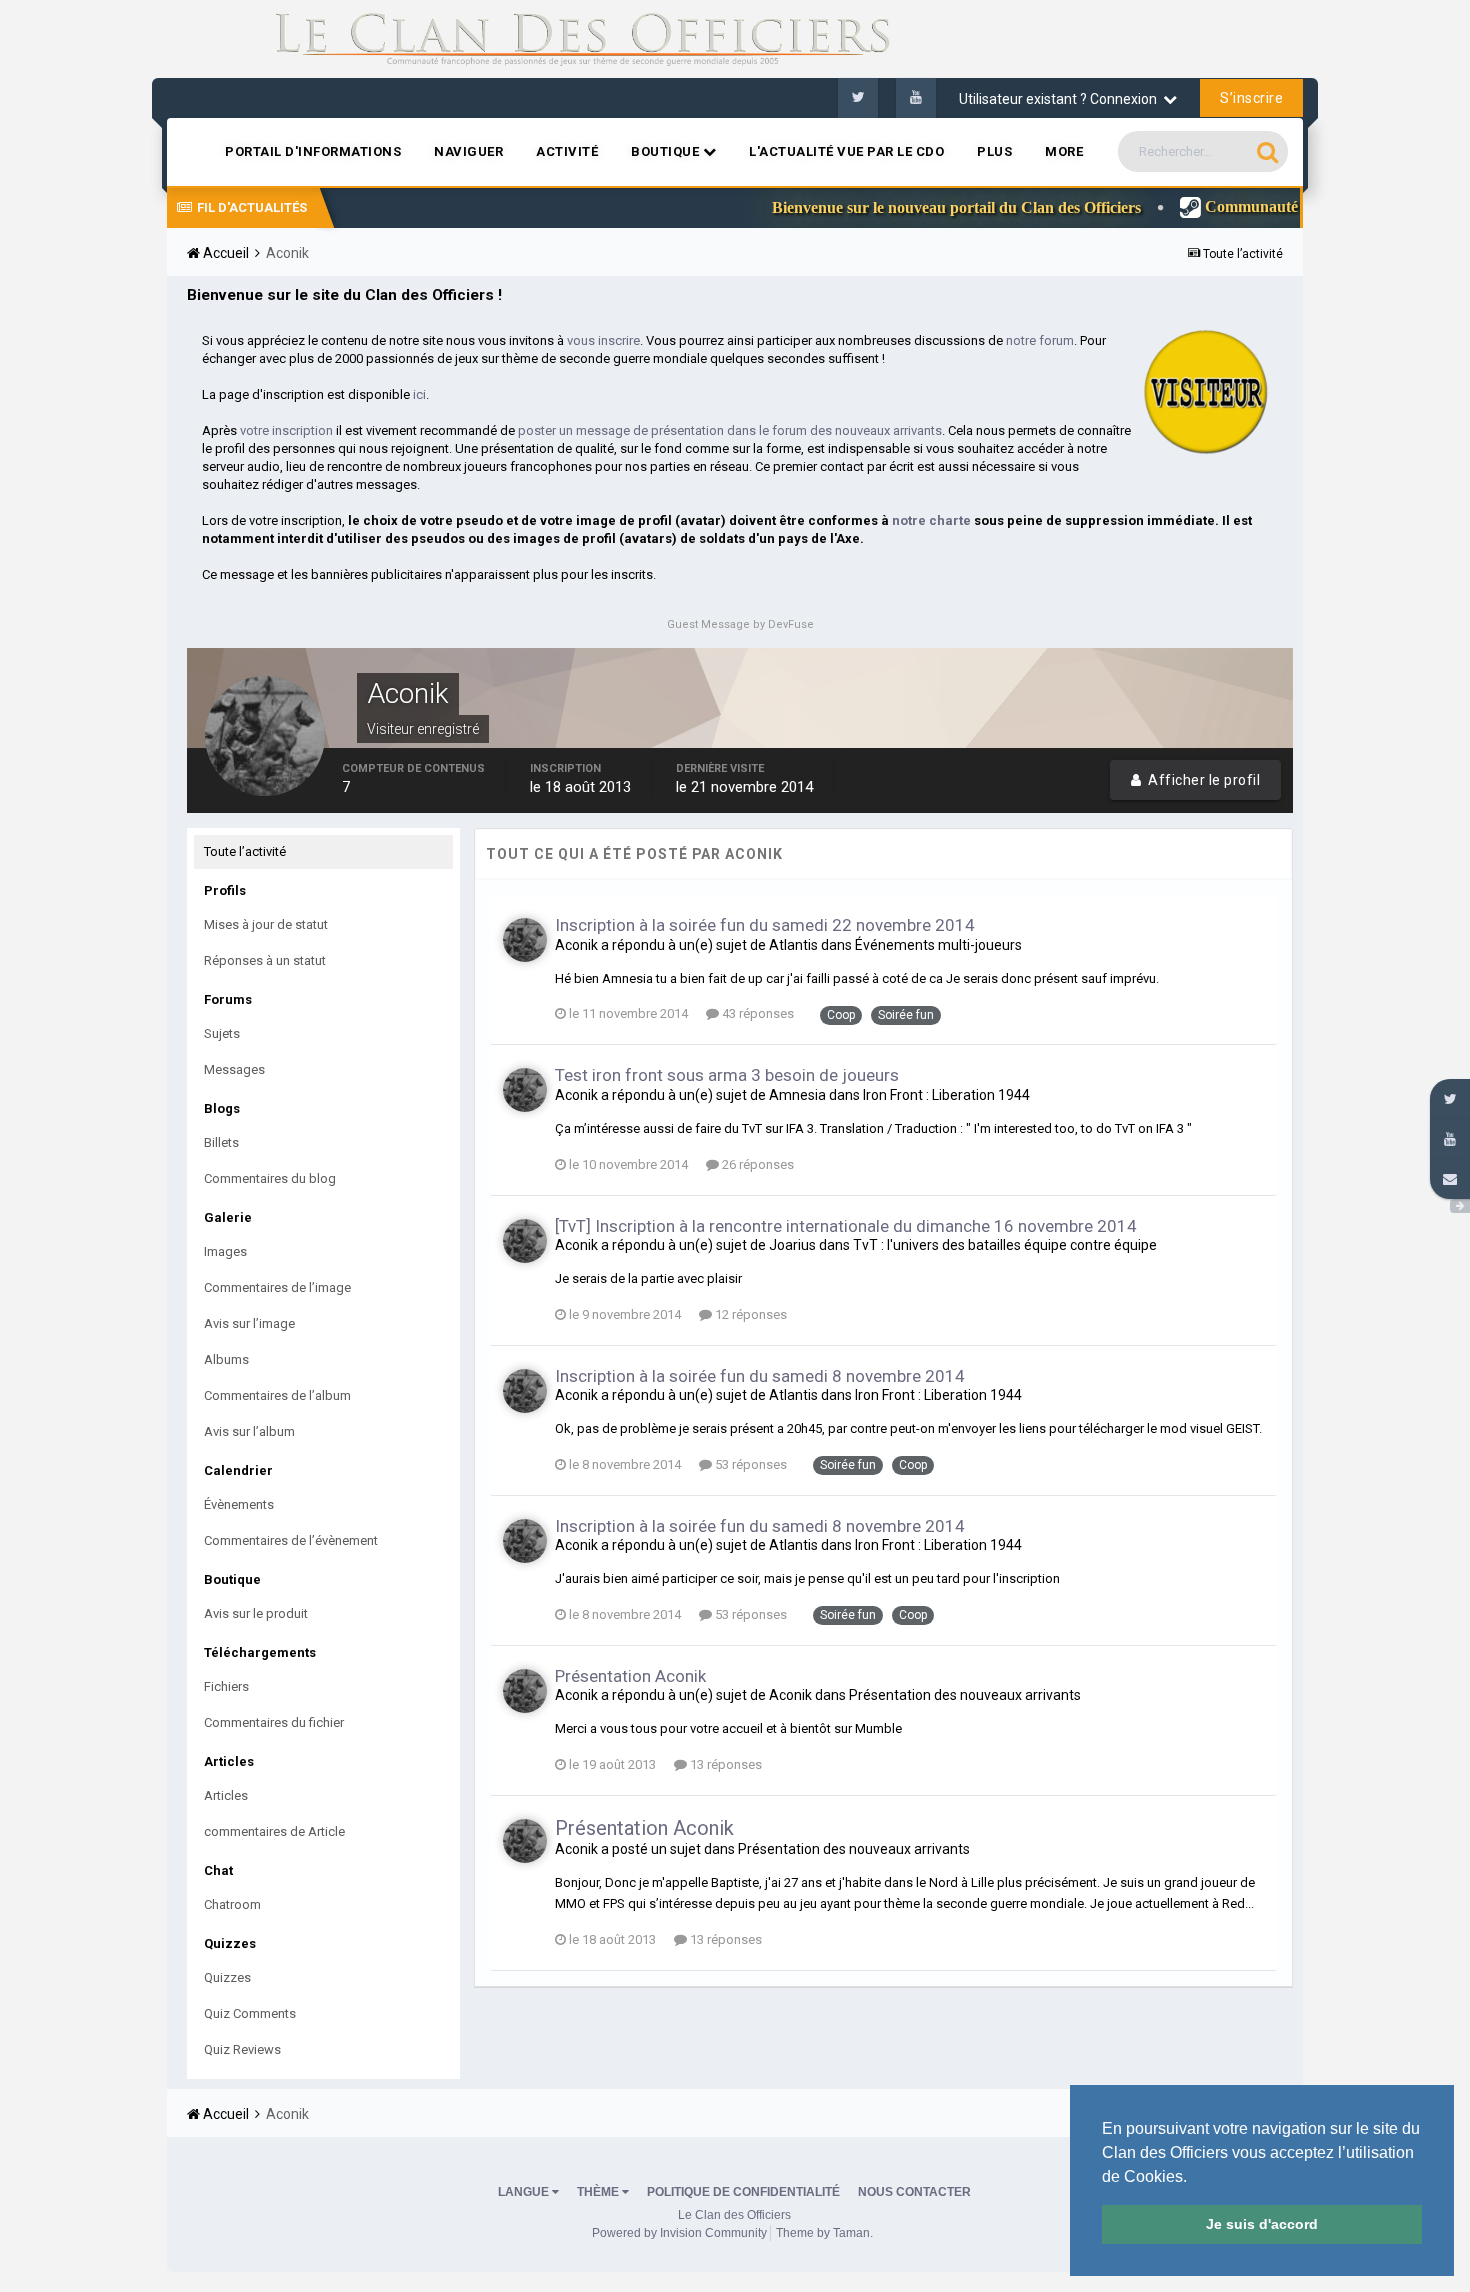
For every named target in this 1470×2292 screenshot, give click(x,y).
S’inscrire (1251, 98)
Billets (221, 1142)
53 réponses (749, 1464)
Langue (525, 2192)
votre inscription (286, 430)
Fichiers (226, 1686)
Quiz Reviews (242, 2049)
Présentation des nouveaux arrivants (965, 1695)
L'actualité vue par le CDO (846, 151)
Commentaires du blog (270, 1178)
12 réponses (749, 1314)
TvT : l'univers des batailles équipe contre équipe (1005, 1245)
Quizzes (227, 1977)
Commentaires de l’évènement (291, 1540)
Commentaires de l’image (277, 1287)
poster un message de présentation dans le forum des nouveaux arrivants (730, 430)
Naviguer (468, 151)
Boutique (667, 151)
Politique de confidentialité (743, 2192)
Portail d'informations (313, 151)
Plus (994, 151)
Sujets (222, 1033)
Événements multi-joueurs (938, 945)
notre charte (931, 520)
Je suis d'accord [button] (1262, 2224)
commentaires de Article (274, 1831)
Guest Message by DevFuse (740, 624)
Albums (226, 1359)
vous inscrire (603, 340)
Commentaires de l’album (277, 1395)
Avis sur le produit (256, 1613)
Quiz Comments (250, 2013)
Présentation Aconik (630, 1676)
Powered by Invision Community (679, 2233)
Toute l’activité (245, 851)
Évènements (239, 1504)
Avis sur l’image (249, 1323)
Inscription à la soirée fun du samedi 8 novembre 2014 (760, 1376)
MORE (1064, 151)
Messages (234, 1069)
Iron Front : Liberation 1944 (946, 1095)
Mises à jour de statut (266, 924)
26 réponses (756, 1164)
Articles (226, 1795)
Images (225, 1251)
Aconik (576, 945)
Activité (567, 151)
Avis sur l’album (249, 1431)
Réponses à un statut (265, 960)
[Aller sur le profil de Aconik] (525, 940)
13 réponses (724, 1764)
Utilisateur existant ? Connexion (1061, 99)
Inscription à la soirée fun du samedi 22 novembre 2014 (765, 925)
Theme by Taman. (824, 2233)
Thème (599, 2192)
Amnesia (797, 1095)
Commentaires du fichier (274, 1722)
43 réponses (756, 1013)
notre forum (1040, 340)
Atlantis (793, 945)
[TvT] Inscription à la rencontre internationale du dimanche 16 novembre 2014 (846, 1226)
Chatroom (232, 1904)
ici (419, 394)
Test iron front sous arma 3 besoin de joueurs (727, 1075)
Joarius (792, 1245)
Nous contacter (914, 2192)
